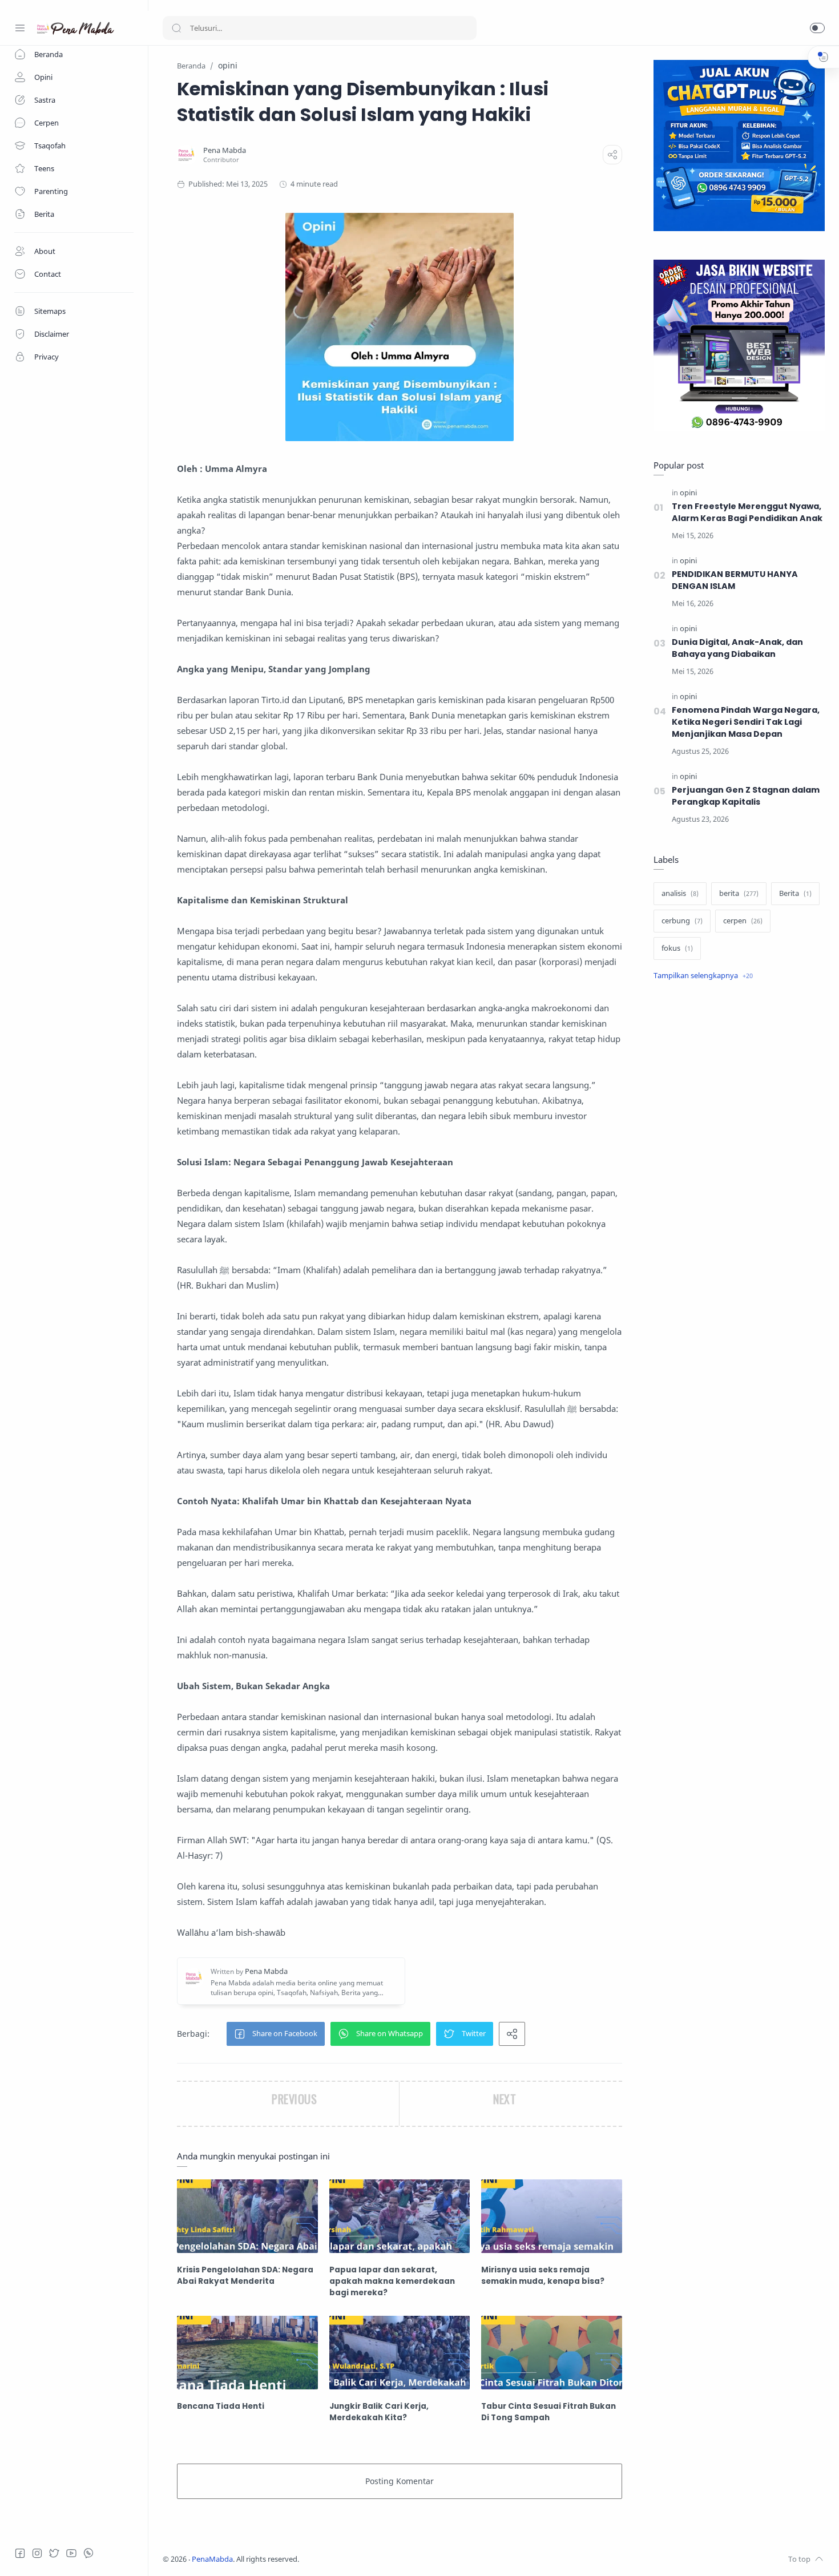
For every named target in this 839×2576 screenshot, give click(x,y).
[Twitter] (54, 2553)
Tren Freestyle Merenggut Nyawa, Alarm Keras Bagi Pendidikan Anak (747, 512)
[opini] (688, 493)
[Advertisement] (739, 1181)
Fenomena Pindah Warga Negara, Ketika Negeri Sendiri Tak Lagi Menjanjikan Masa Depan (746, 722)
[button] (817, 28)
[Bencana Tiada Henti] (247, 2353)
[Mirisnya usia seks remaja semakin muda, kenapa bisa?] (552, 2216)
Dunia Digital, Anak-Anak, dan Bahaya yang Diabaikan (737, 648)
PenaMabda (212, 2559)
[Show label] (703, 976)
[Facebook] (20, 2553)
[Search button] (176, 28)
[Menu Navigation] (20, 28)
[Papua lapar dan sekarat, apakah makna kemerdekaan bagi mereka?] (400, 2216)
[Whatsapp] (88, 2553)
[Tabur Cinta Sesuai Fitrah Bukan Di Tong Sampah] (552, 2353)
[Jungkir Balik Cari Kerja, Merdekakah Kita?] (400, 2353)
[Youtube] (71, 2553)
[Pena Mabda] (225, 150)
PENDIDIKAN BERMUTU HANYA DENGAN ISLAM (735, 580)
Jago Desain (375, 2559)
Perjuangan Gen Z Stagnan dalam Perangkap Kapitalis (746, 796)
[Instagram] (37, 2553)
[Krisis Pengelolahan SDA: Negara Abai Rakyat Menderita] (247, 2216)
